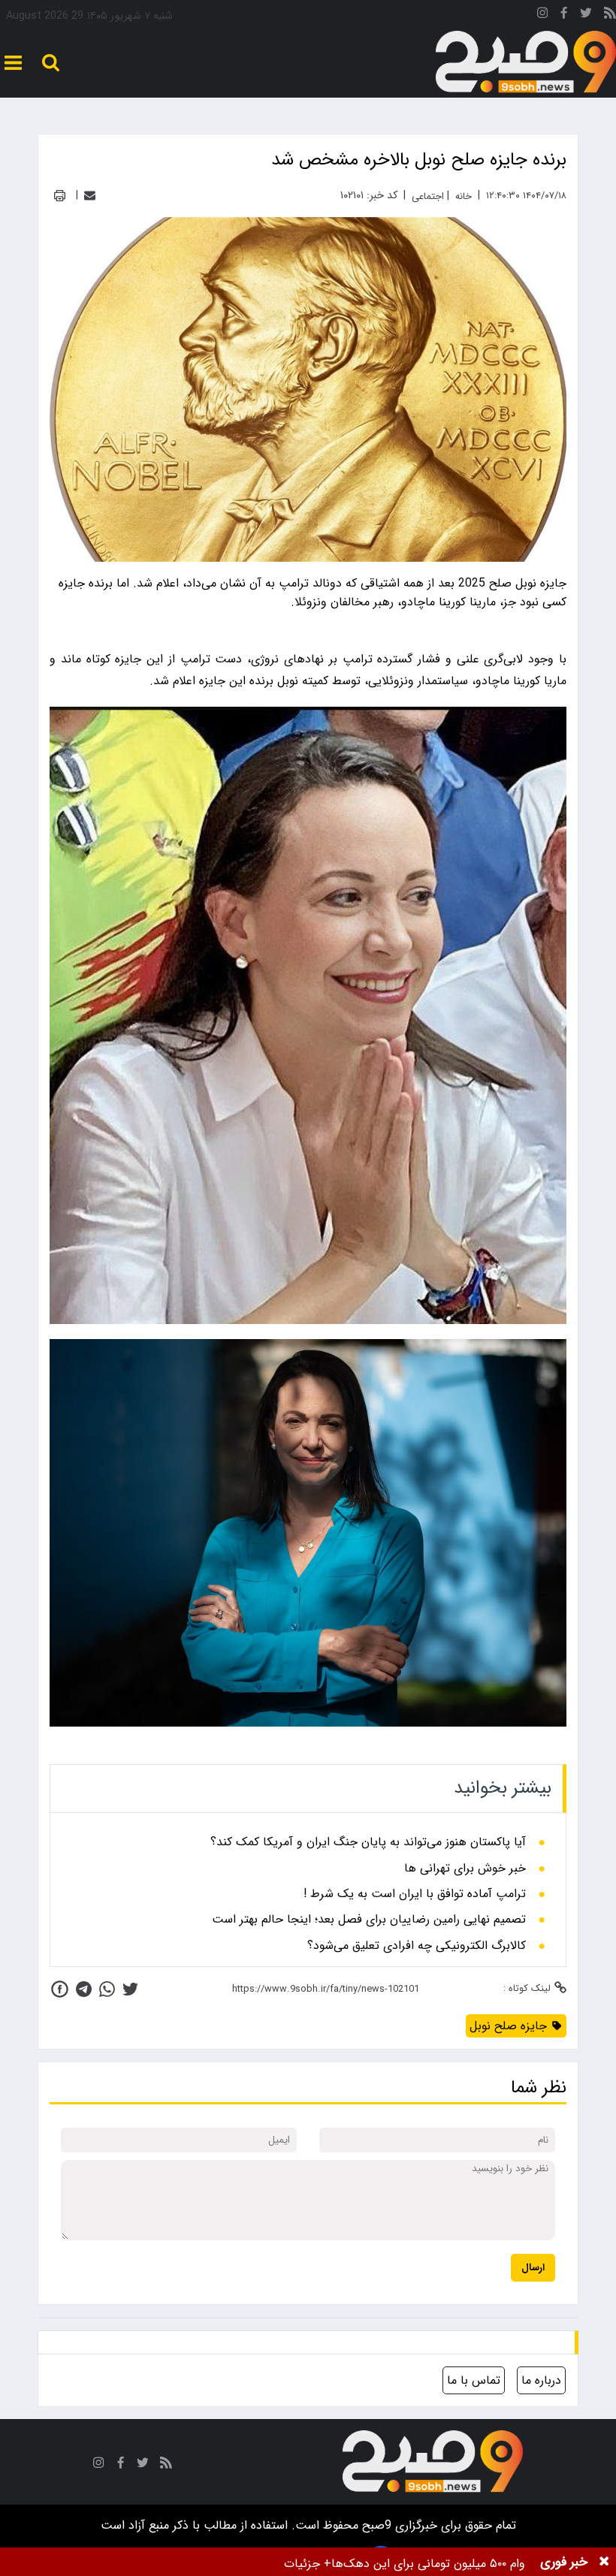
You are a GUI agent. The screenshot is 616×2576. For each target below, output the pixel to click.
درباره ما (541, 2380)
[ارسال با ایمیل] (90, 196)
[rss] (610, 15)
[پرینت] (60, 196)
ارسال (533, 2268)
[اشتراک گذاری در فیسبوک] (60, 1989)
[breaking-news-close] (604, 2562)
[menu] (13, 63)
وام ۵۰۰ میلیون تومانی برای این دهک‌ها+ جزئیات (405, 2564)
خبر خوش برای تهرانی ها (465, 1869)
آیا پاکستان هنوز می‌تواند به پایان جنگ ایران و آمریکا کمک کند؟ (368, 1842)
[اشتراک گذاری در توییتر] (130, 1989)
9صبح (375, 2525)
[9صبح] (526, 62)
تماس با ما (474, 2380)
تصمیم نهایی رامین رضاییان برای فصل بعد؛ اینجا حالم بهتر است (369, 1920)
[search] (51, 63)
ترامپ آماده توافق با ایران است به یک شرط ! (415, 1894)
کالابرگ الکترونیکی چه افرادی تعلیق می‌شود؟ (417, 1946)
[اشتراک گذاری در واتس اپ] (107, 1989)
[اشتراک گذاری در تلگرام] (84, 1989)
